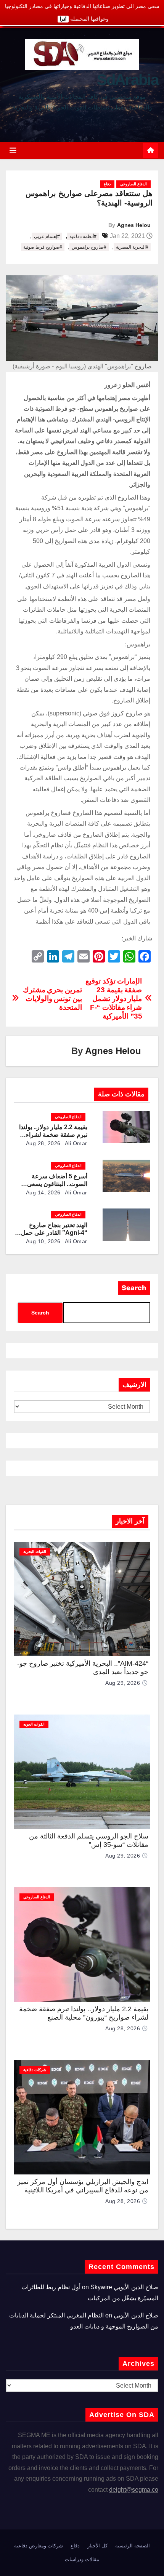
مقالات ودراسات (82, 2559)
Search (134, 1288)
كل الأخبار (97, 2546)
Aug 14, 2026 (43, 1192)
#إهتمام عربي (47, 236)
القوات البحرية (35, 1552)
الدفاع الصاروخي (133, 184)
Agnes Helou (134, 225)
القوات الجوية (34, 1724)
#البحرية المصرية (132, 247)
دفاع (107, 184)
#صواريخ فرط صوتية (43, 247)
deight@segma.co (134, 2490)
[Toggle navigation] (13, 151)
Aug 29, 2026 (123, 1683)
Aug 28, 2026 (43, 1143)
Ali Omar (75, 1143)
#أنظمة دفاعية (83, 236)
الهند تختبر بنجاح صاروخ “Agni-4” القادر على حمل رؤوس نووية (54, 1233)
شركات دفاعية (35, 2070)
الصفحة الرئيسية (133, 2546)
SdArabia (128, 80)
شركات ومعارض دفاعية (39, 2546)
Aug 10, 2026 (43, 1241)
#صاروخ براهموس (89, 247)
